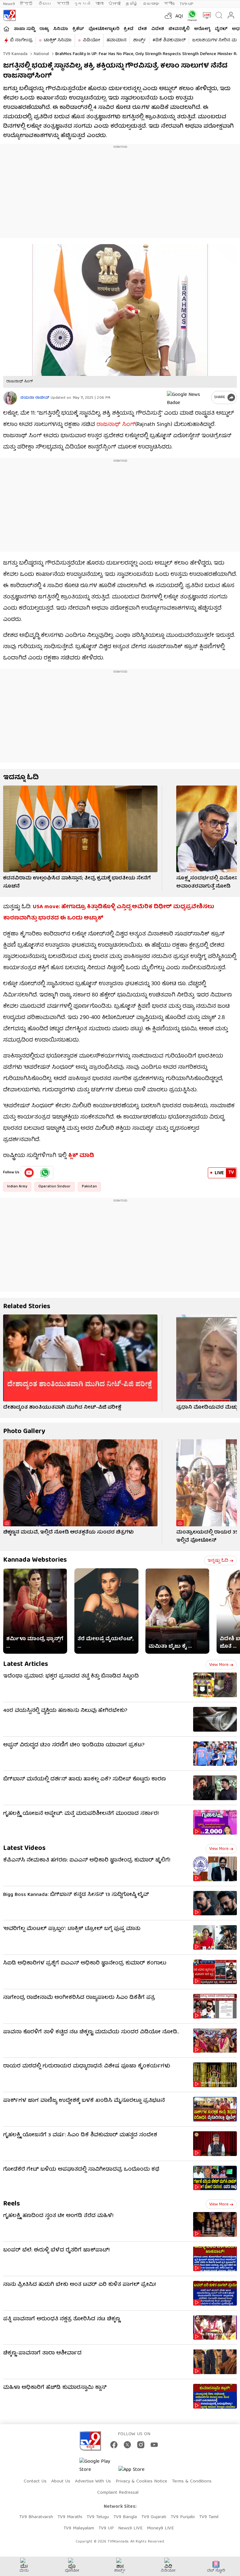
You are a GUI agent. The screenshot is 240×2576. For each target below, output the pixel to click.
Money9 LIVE (160, 2528)
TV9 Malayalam (79, 2528)
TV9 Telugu (98, 2517)
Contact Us (35, 2481)
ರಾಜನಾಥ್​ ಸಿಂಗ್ (116, 425)
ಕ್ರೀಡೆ (129, 29)
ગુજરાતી (82, 4)
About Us (61, 2481)
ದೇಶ (142, 29)
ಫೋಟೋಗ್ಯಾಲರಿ (104, 29)
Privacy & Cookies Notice (141, 2481)
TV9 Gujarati (154, 2517)
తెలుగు (45, 4)
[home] (6, 29)
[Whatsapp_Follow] (45, 1173)
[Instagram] (141, 2445)
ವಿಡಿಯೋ (91, 40)
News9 (9, 4)
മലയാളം (151, 4)
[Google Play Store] (98, 2466)
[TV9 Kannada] (9, 15)
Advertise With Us (93, 2481)
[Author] (10, 398)
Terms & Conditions (192, 2481)
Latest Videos (24, 1849)
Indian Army (17, 1187)
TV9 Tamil (209, 2517)
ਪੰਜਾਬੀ (115, 4)
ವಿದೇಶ (158, 29)
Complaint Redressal (118, 2493)
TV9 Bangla (125, 2517)
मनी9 (169, 4)
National (41, 54)
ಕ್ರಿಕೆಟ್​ (78, 29)
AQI (179, 17)
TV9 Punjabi (183, 2517)
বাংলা (99, 4)
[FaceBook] (114, 2445)
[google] (188, 397)
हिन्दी (27, 4)
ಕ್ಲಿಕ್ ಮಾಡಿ (82, 1156)
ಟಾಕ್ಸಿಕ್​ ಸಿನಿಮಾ (58, 40)
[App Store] (137, 2472)
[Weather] (168, 15)
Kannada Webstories (35, 1560)
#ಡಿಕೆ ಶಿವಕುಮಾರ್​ (169, 40)
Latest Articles (26, 1664)
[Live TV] (205, 15)
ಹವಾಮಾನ (117, 40)
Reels (12, 2204)
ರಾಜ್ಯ (44, 29)
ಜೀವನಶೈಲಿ (179, 29)
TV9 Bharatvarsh (36, 2517)
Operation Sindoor (55, 1187)
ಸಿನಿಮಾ (61, 29)
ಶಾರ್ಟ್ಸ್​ (140, 40)
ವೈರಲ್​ (221, 29)
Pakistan (89, 1187)
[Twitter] (127, 2445)
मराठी (63, 4)
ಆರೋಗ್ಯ (202, 29)
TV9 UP (106, 2528)
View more (219, 1665)
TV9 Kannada (15, 54)
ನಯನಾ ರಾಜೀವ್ (35, 398)
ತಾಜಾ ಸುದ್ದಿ (24, 29)
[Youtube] (29, 1173)
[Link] (80, 829)
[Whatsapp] (191, 15)
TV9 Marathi (70, 2517)
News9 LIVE (130, 2528)
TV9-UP (187, 4)
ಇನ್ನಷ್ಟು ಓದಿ (218, 1561)
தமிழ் (132, 4)
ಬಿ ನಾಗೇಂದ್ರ (21, 40)
